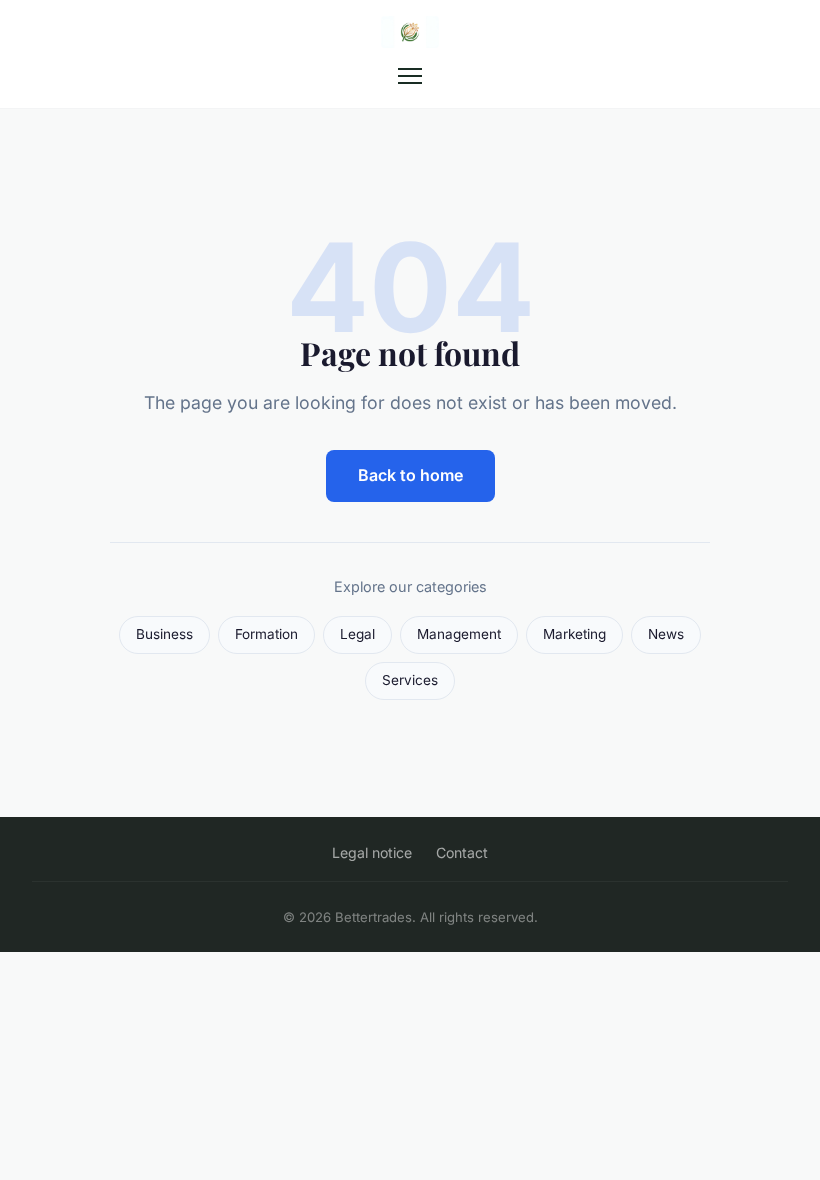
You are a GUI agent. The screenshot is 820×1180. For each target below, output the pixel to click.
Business (164, 634)
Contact (462, 852)
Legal (357, 634)
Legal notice (372, 852)
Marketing (574, 634)
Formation (266, 634)
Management (459, 634)
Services (410, 680)
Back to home (410, 475)
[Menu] (410, 76)
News (666, 634)
